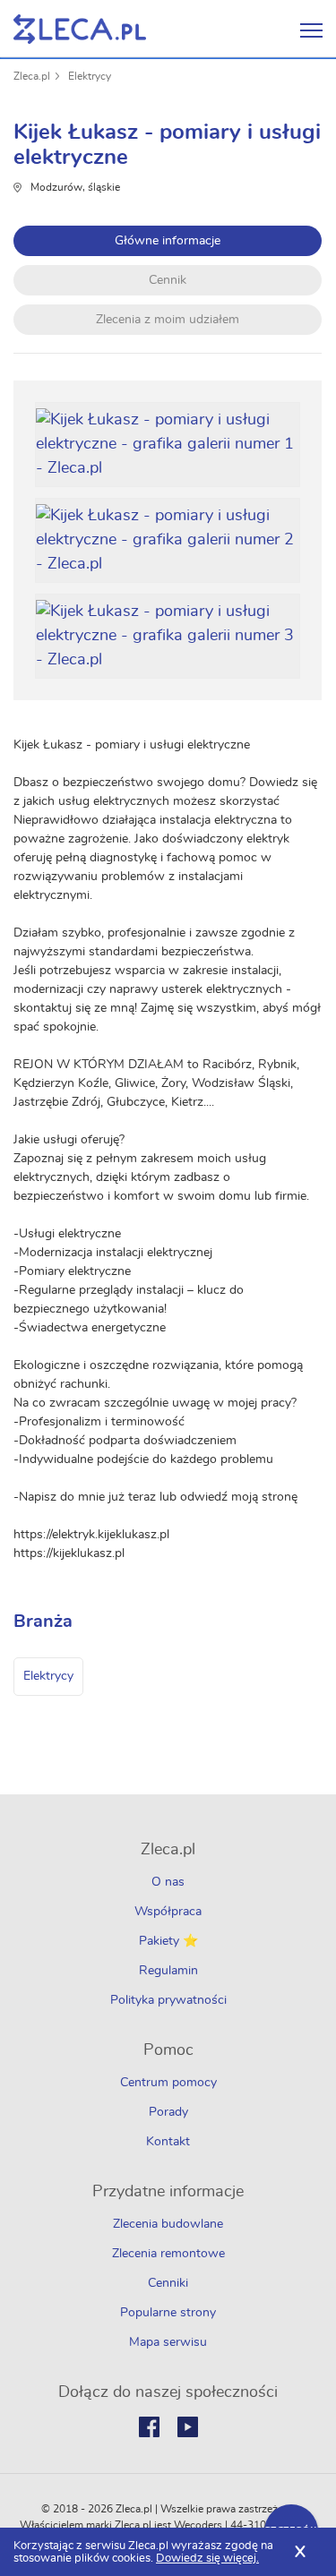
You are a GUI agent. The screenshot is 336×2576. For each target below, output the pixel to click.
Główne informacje (168, 241)
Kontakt (168, 2142)
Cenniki (168, 2283)
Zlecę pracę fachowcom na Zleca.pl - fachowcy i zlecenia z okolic (80, 29)
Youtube (188, 2427)
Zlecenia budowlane (168, 2224)
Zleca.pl (32, 76)
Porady (168, 2112)
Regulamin (168, 1971)
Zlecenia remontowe (168, 2254)
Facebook (149, 2427)
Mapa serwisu (168, 2342)
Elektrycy (90, 76)
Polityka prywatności (168, 2000)
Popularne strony (168, 2313)
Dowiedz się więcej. (207, 2559)
